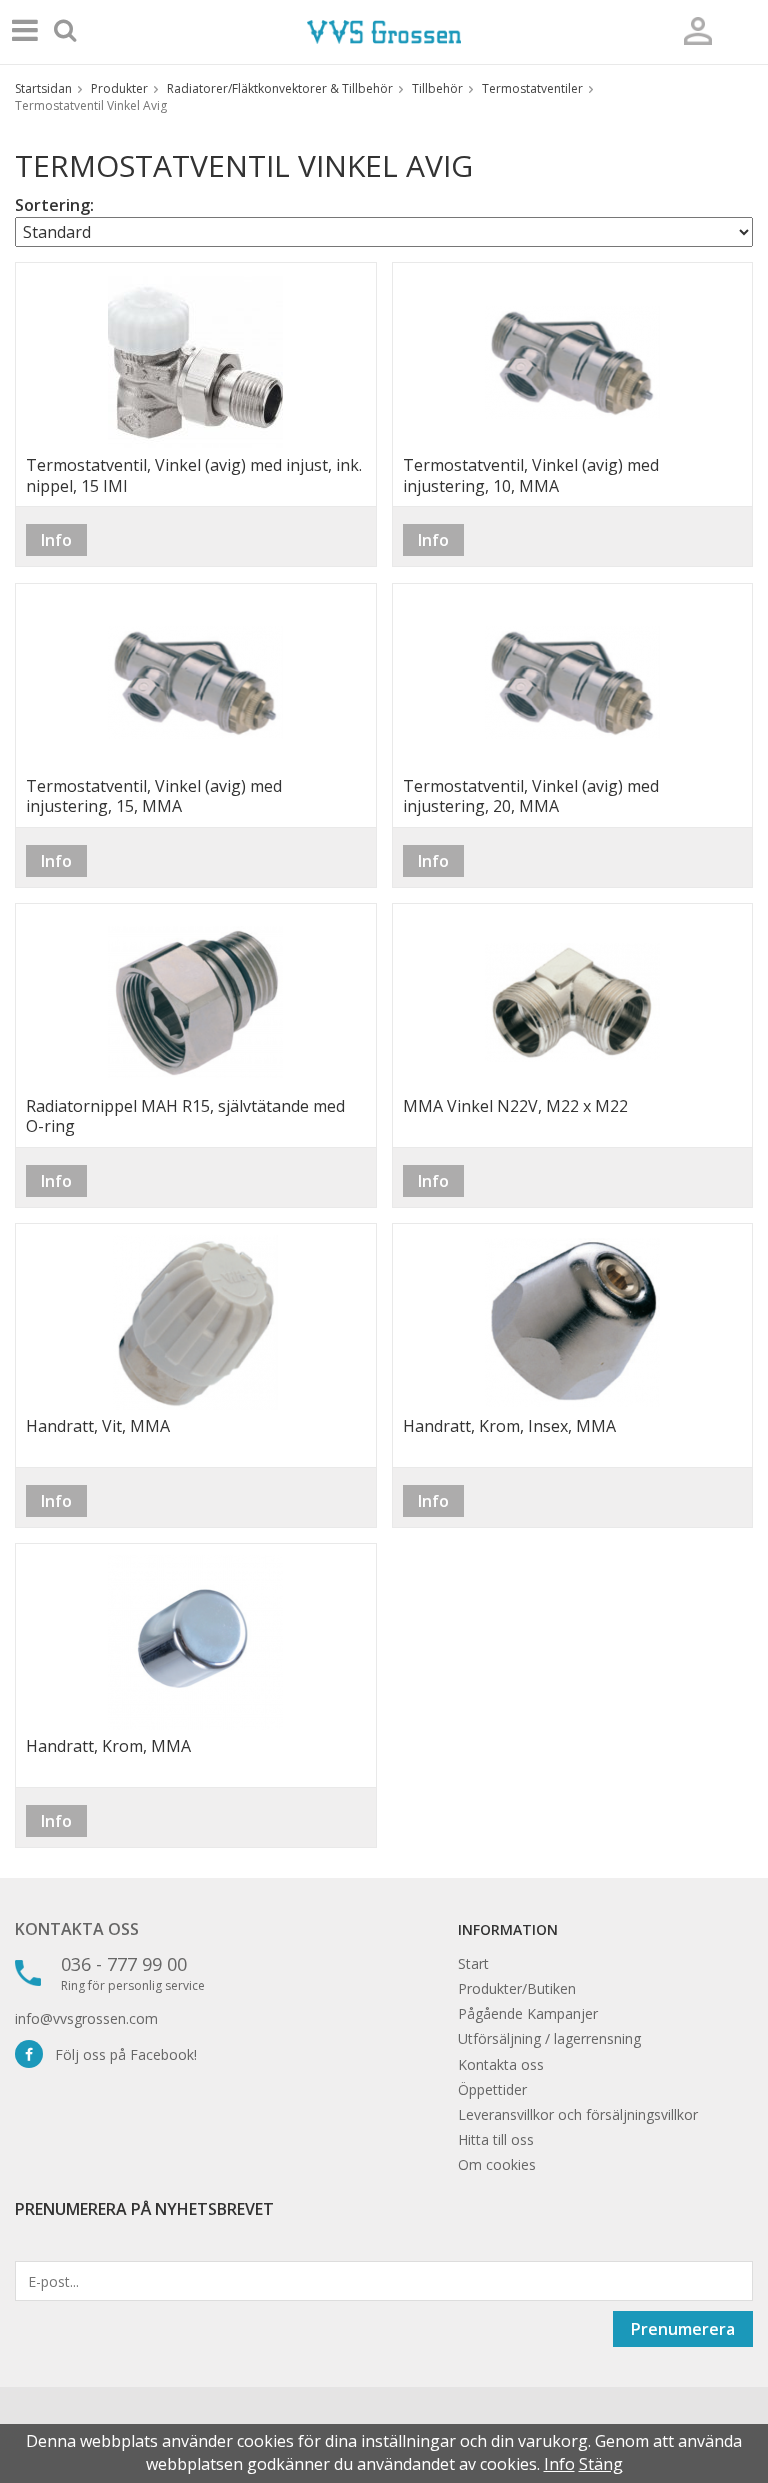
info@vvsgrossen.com (86, 2018)
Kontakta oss (77, 1929)
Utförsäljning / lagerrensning (549, 2038)
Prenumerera (683, 2329)
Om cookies (497, 2164)
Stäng (601, 2464)
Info (56, 540)
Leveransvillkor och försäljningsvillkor (578, 2114)
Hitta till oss (496, 2139)
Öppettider (492, 2089)
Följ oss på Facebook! (120, 2054)
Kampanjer (562, 2013)
